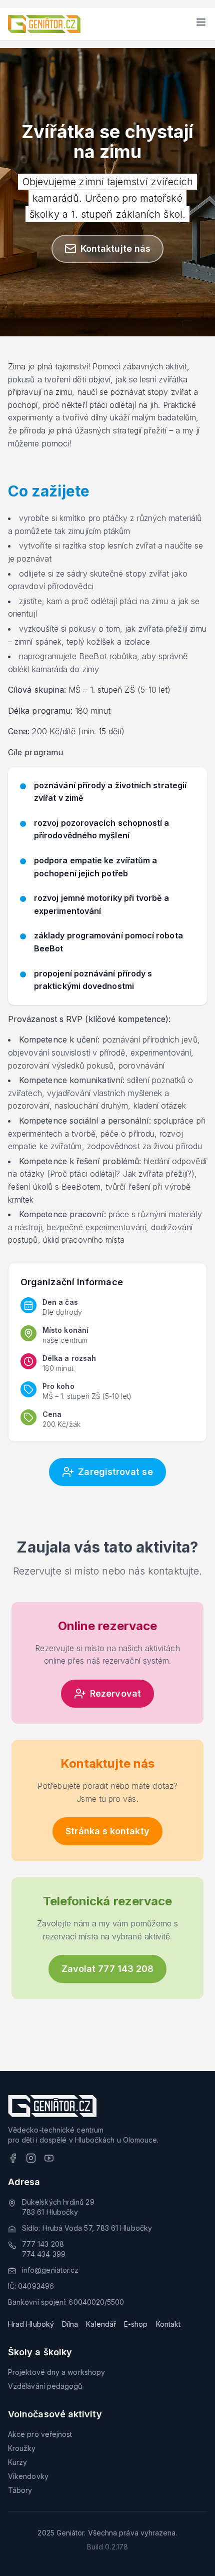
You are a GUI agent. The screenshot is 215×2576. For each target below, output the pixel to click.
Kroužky (22, 2448)
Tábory (20, 2490)
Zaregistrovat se (115, 1472)
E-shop (136, 2324)
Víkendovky (28, 2476)
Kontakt (168, 2324)
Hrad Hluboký (31, 2324)
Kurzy (17, 2462)
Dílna (70, 2324)
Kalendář (101, 2324)
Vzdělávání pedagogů (45, 2386)
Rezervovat (115, 1693)
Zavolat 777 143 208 (108, 1969)
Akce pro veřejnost (40, 2434)
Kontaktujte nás (115, 248)
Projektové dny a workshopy (56, 2372)
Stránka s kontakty (107, 1831)
